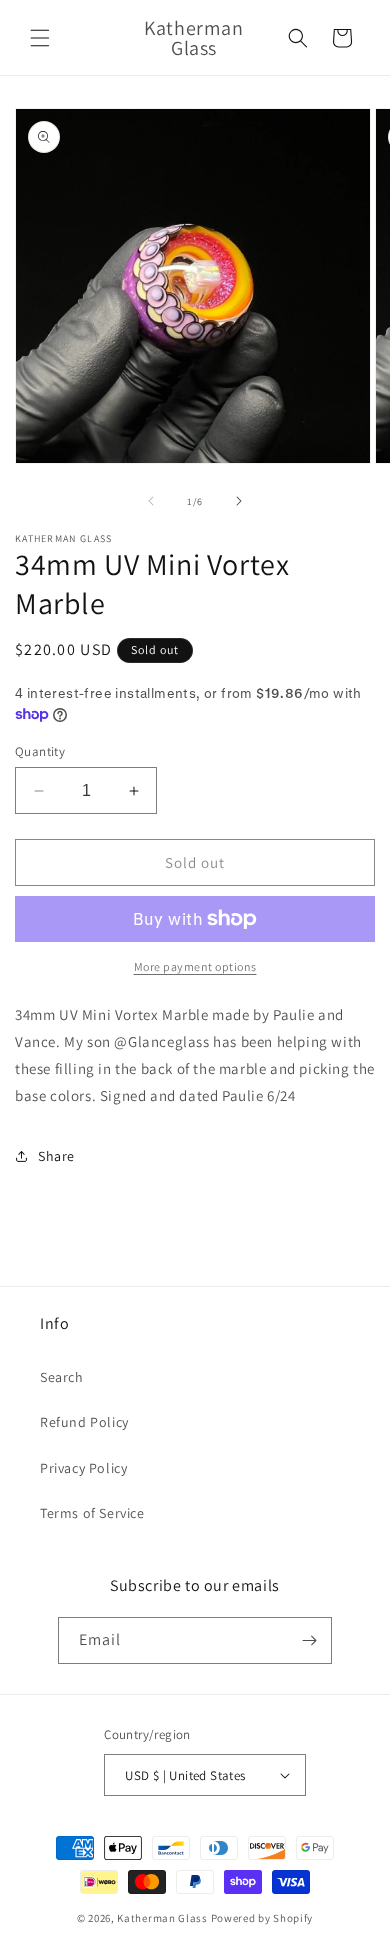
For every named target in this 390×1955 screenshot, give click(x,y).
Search (62, 1377)
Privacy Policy (83, 1468)
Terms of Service (92, 1513)
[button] (40, 38)
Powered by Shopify (262, 1918)
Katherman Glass (162, 1918)
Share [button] (56, 1156)
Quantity (40, 751)
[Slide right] (239, 501)
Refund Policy (84, 1422)
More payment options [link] (195, 966)
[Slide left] (151, 501)
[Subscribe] (309, 1640)
